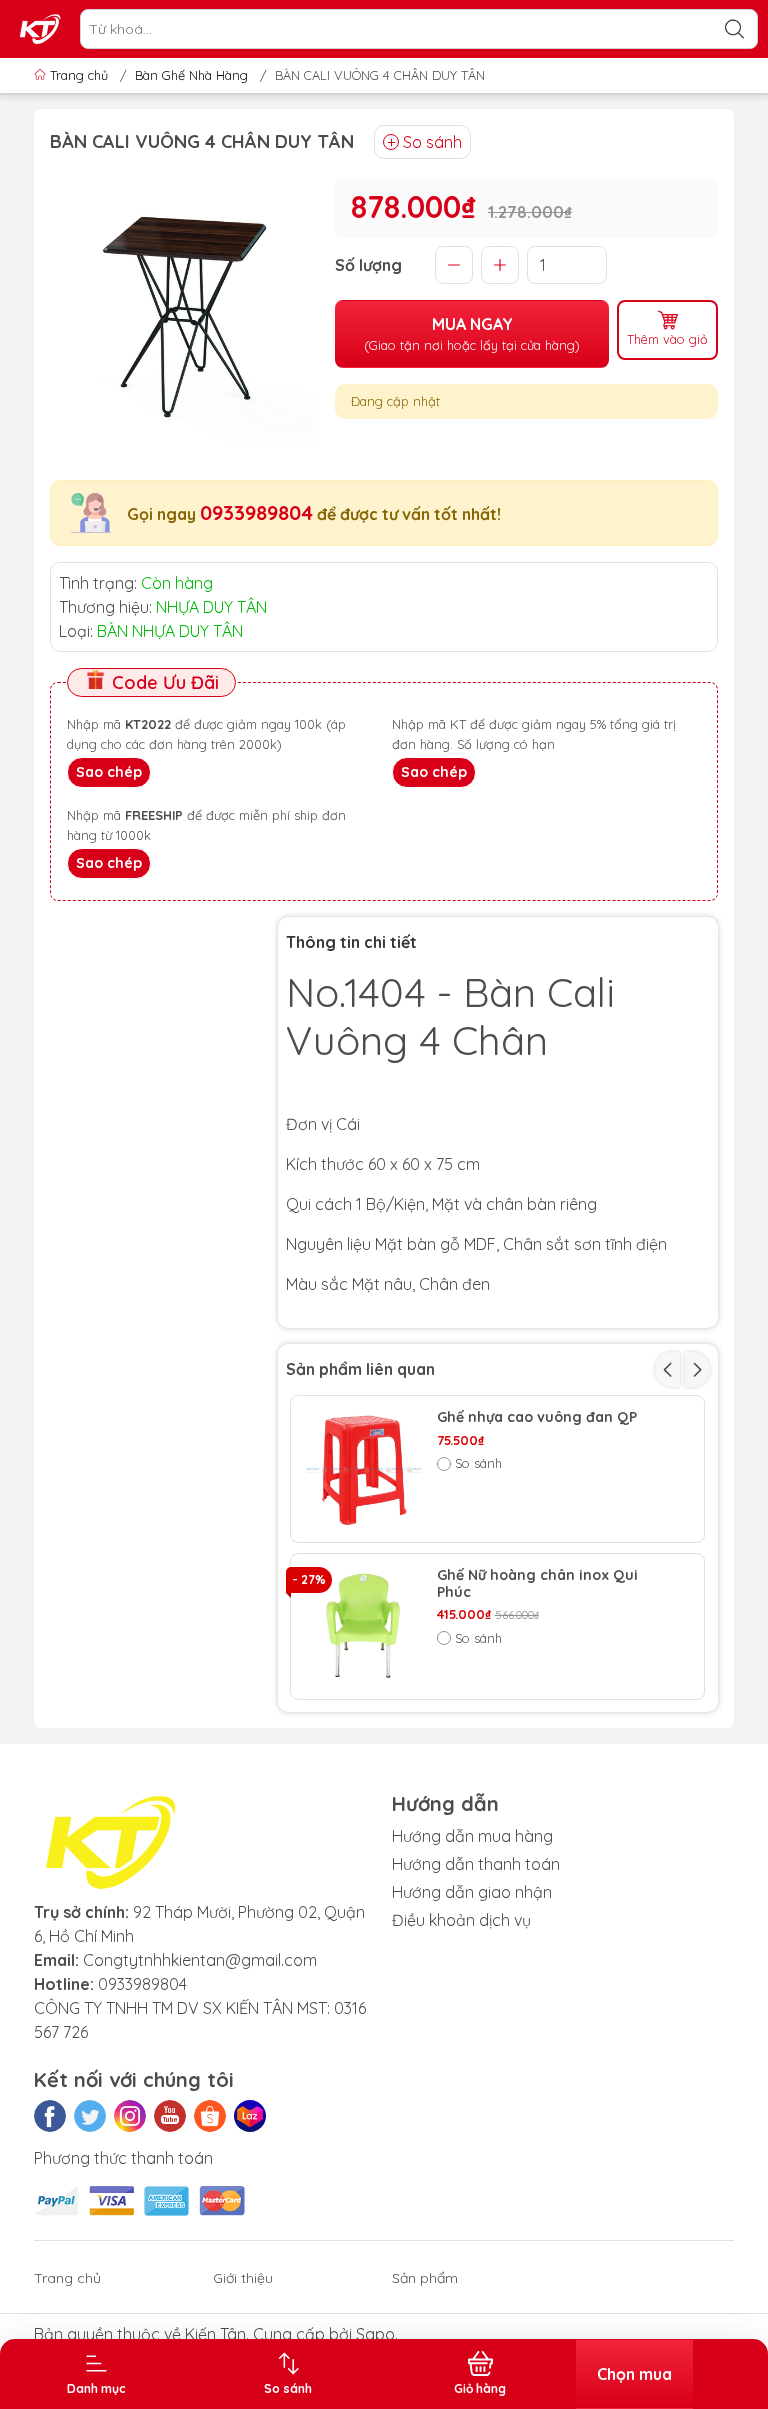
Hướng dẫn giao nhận (472, 1892)
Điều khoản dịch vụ (461, 1920)
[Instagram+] (130, 2116)
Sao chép (109, 772)
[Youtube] (170, 2116)
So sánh (432, 142)
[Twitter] (90, 2116)
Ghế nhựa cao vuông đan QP (537, 1417)
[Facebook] (50, 2116)
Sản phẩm (425, 2278)
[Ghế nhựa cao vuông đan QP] (364, 1469)
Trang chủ (79, 75)
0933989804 (256, 512)
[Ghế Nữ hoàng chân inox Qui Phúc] (364, 1627)
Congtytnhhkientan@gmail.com (200, 1960)
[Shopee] (210, 2116)
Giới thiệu (243, 2278)
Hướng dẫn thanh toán (476, 1864)
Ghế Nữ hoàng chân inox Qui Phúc (537, 1584)
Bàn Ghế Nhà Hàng (191, 75)
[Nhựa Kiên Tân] (41, 29)
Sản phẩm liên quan (360, 1369)
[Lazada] (250, 2116)
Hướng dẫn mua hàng (472, 1836)
